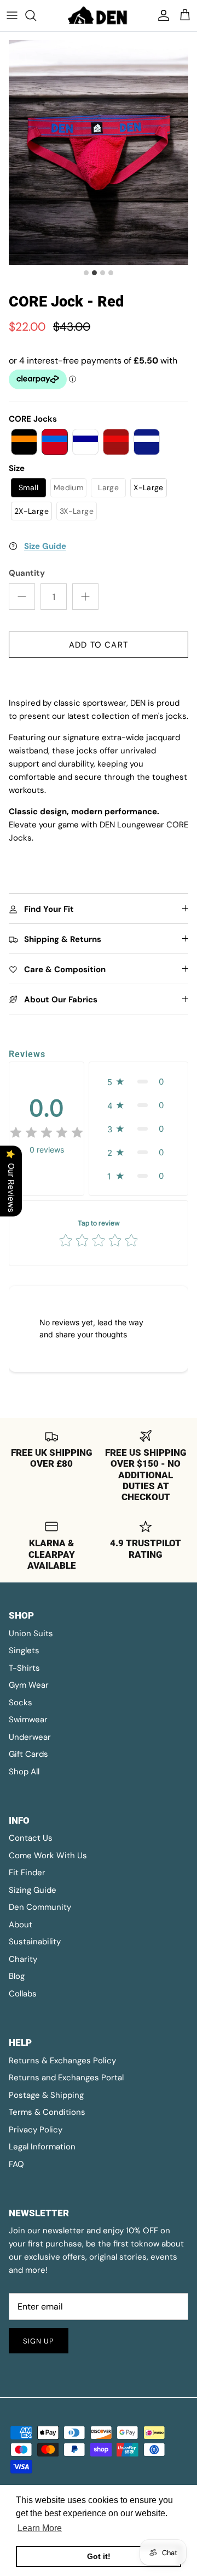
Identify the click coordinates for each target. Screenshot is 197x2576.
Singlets (24, 1650)
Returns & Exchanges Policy (62, 2061)
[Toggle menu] (12, 15)
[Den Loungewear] (99, 16)
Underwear (30, 1737)
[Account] (161, 15)
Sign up (39, 2341)
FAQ (16, 2164)
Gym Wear (29, 1685)
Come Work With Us (48, 1856)
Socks (21, 1703)
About (21, 1925)
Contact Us (31, 1838)
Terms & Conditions (47, 2112)
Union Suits (31, 1633)
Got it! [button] (99, 2556)
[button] (24, 442)
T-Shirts (24, 1668)
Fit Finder (27, 1873)
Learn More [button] (40, 2528)
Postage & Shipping (46, 2095)
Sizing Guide (33, 1890)
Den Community (40, 1907)
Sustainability (35, 1942)
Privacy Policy (36, 2130)
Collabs (23, 1994)
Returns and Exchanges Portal (66, 2078)
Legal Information (42, 2147)
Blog (17, 1976)
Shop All (24, 1772)
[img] (47, 1133)
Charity (23, 1959)
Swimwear (28, 1720)
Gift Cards (28, 1754)
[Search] (36, 15)
